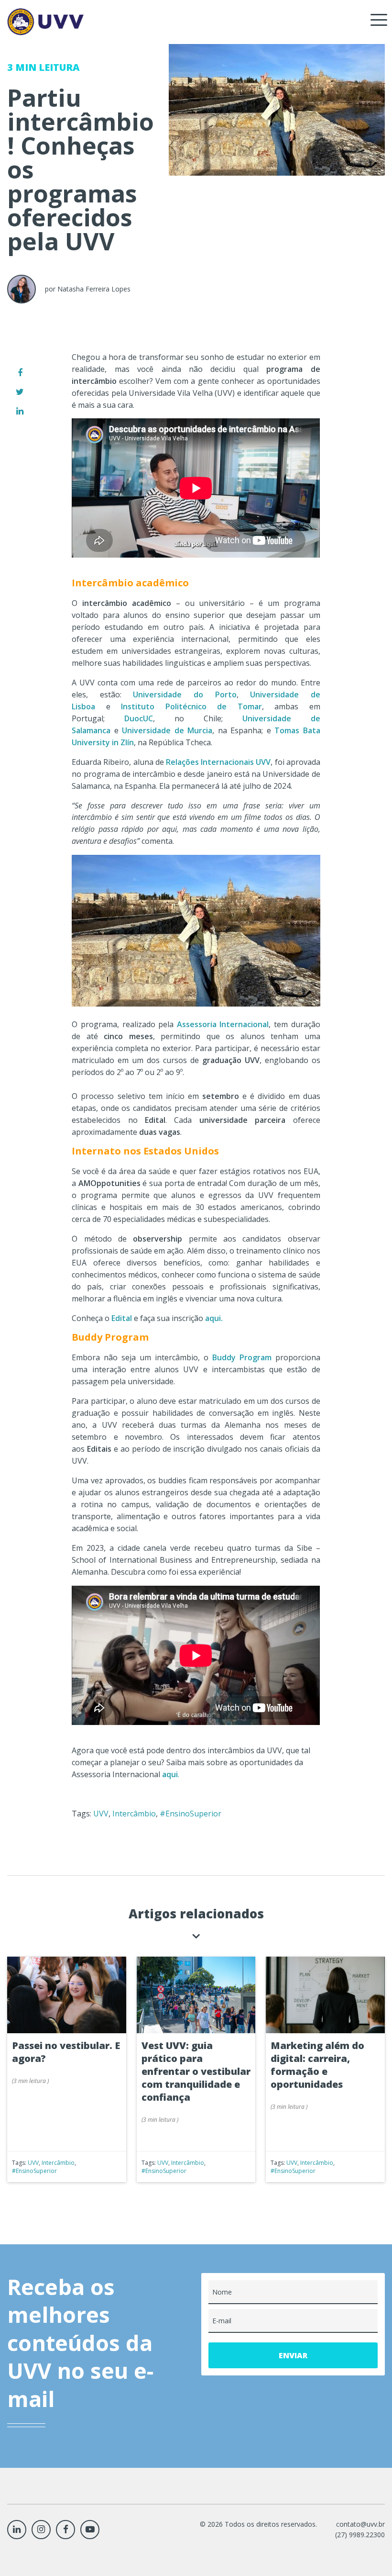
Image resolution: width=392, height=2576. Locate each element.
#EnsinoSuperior (191, 1814)
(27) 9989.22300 (360, 2535)
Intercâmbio (134, 1814)
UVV (101, 1814)
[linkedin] (20, 411)
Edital (122, 1318)
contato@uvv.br (360, 2524)
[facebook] (20, 372)
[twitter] (20, 392)
